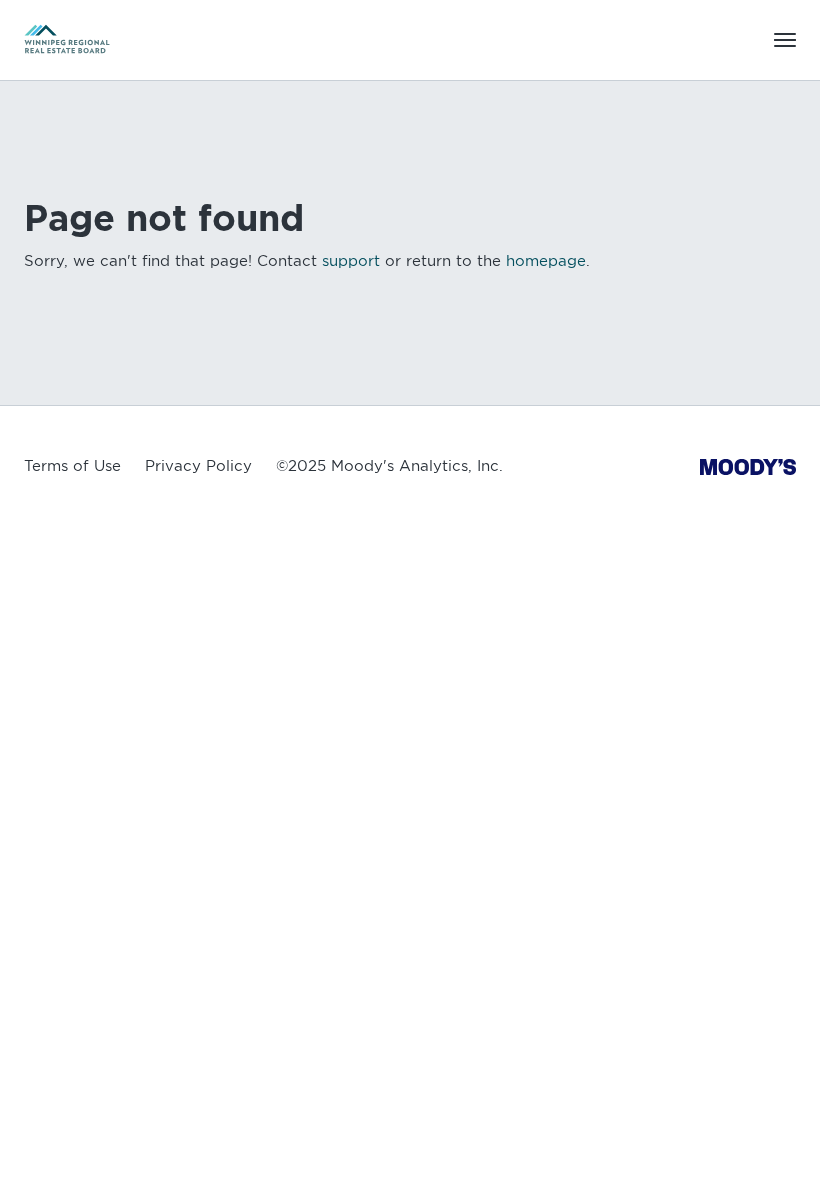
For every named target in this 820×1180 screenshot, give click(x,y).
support (351, 261)
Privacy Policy (198, 466)
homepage (546, 261)
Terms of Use (72, 466)
